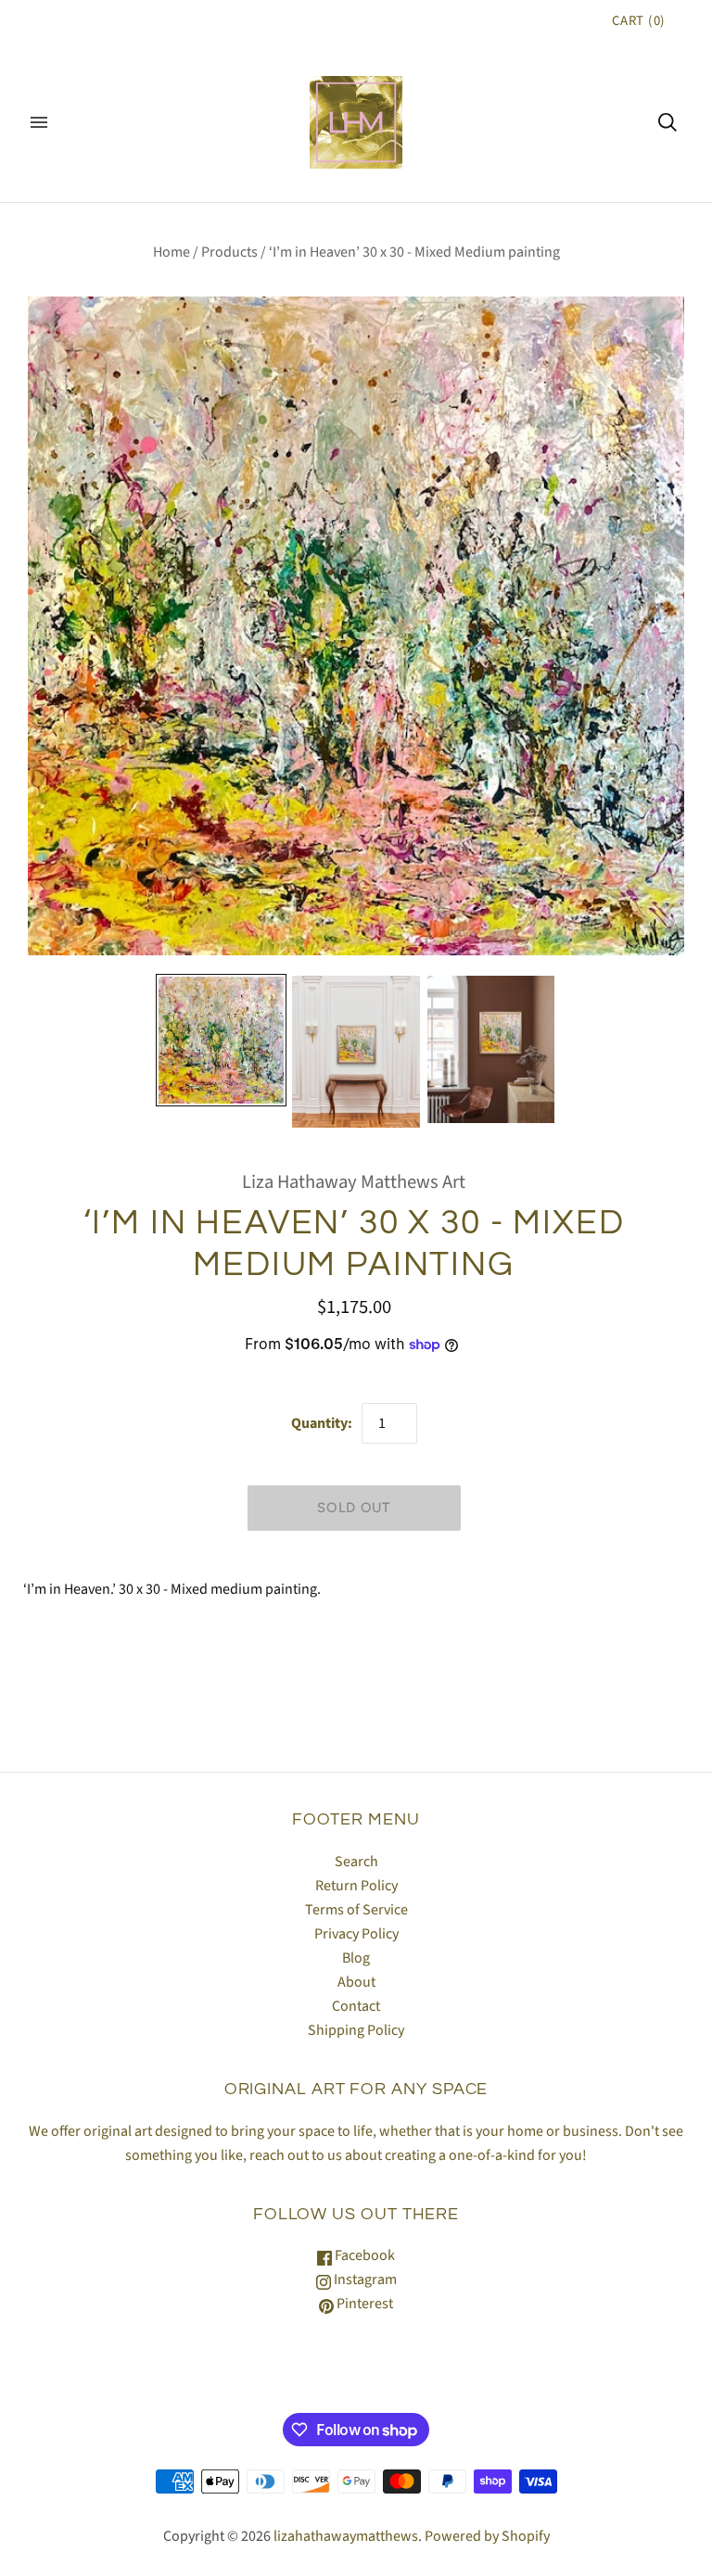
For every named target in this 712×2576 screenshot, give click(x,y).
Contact (356, 2006)
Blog (356, 1958)
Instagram (364, 2279)
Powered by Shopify (487, 2536)
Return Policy (356, 1886)
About (356, 1982)
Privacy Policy (356, 1934)
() (639, 21)
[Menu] (39, 122)
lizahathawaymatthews (346, 2536)
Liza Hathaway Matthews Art (354, 1182)
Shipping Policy (356, 2030)
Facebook (363, 2255)
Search (356, 1862)
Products (229, 252)
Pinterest (363, 2304)
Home (172, 252)
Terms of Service (356, 1910)
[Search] (667, 122)
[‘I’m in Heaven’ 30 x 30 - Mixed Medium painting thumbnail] (222, 1040)
